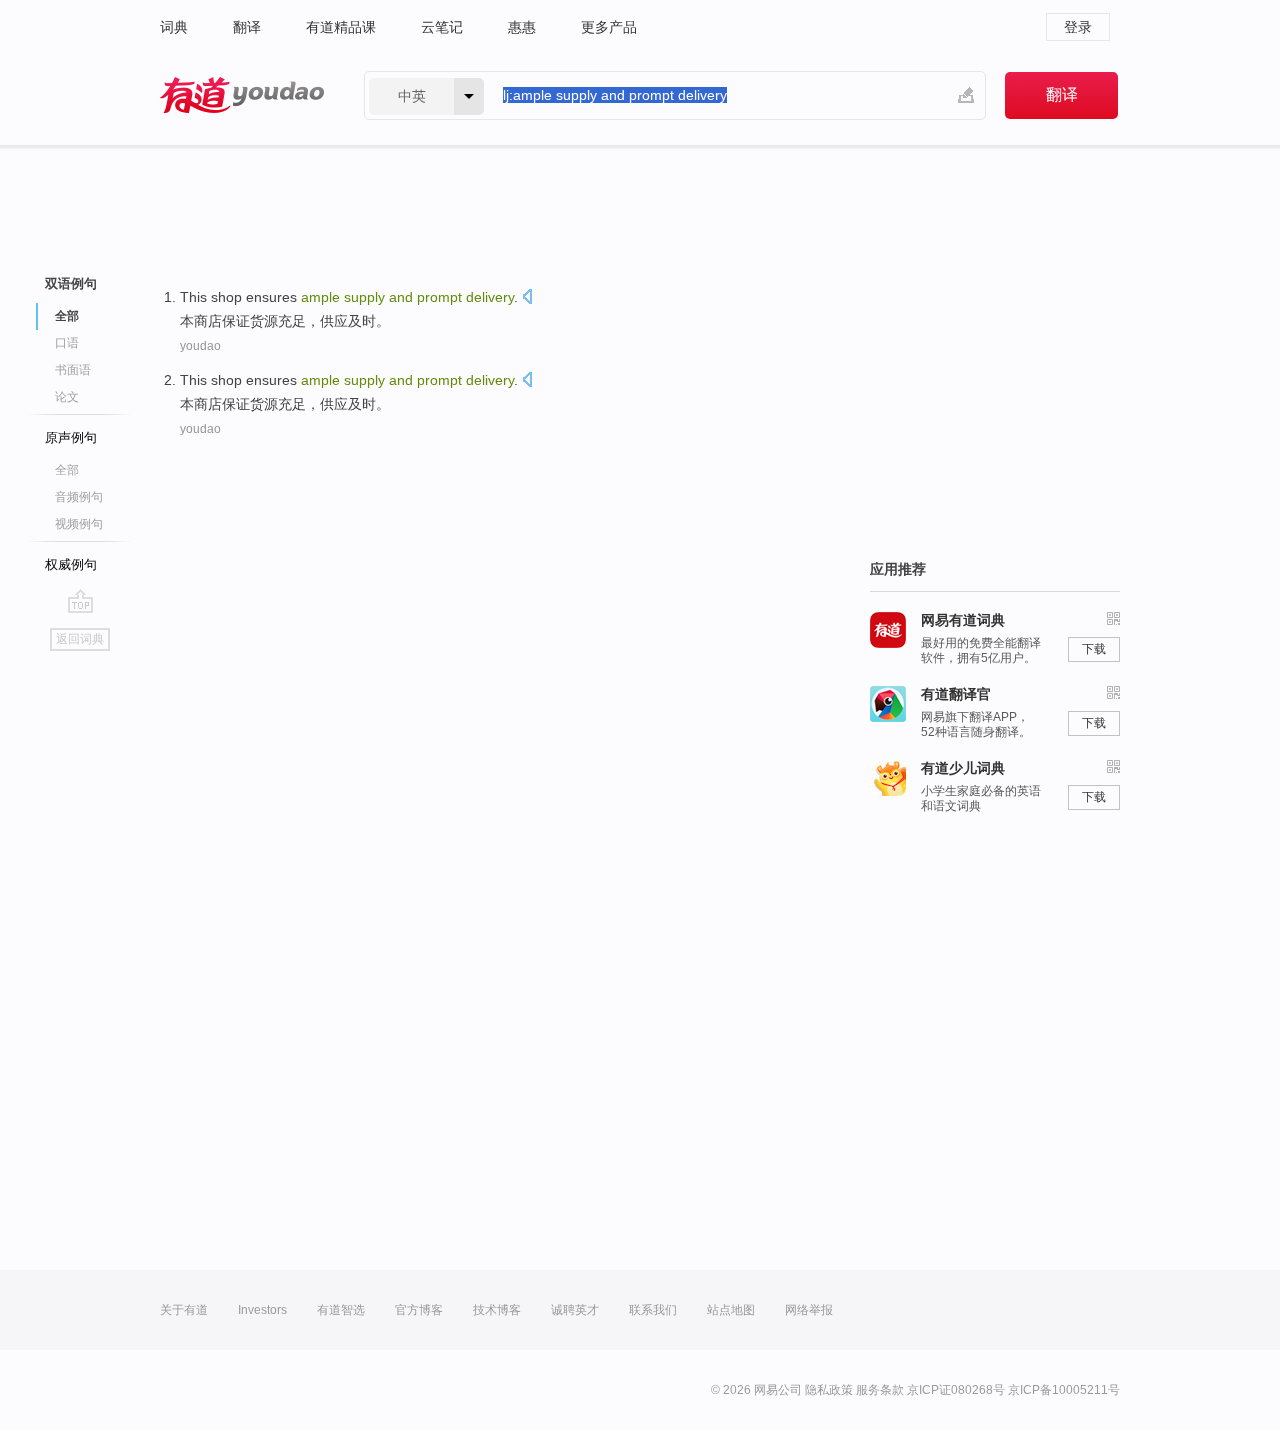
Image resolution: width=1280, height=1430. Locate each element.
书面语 (73, 370)
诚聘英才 (575, 1310)
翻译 (247, 27)
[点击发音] (527, 298)
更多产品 (609, 27)
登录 (1078, 27)
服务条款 (880, 1390)
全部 (67, 470)
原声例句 (71, 437)
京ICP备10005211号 (1064, 1390)
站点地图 (731, 1310)
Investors (262, 1310)
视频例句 (79, 524)
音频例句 (79, 497)
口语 (67, 343)
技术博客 (497, 1310)
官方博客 (419, 1310)
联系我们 (653, 1310)
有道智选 (341, 1310)
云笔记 (442, 27)
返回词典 (80, 639)
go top (80, 601)
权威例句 (71, 564)
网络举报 (809, 1310)
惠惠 (522, 27)
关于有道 (184, 1310)
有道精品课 (341, 27)
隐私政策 (829, 1390)
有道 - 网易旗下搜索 (242, 95)
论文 (67, 397)
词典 (174, 27)
